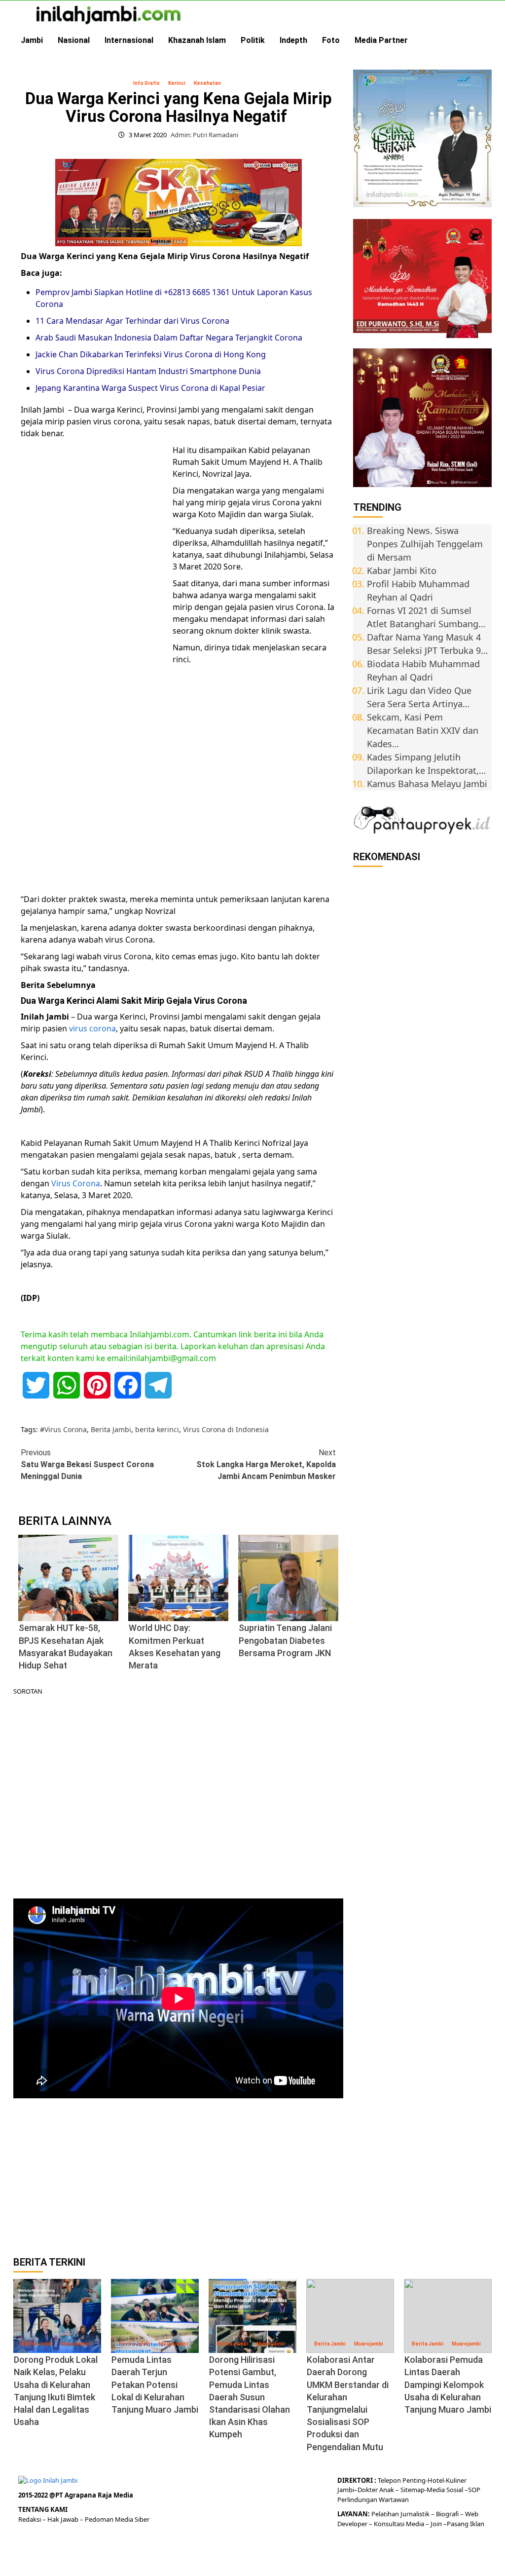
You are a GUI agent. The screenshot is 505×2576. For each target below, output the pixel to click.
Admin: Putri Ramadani (204, 135)
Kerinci (177, 83)
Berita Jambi (111, 1429)
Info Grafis (146, 83)
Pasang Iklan (466, 2524)
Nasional (74, 40)
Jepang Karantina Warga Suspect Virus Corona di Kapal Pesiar (150, 388)
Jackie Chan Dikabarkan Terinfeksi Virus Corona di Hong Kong (151, 354)
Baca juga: (41, 273)
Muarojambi (76, 2344)
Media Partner (381, 40)
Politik (253, 40)
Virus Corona (76, 1183)
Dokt (365, 2490)
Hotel (436, 2480)
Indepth (293, 40)
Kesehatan (207, 83)
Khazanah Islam (197, 40)
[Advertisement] (95, 596)
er (375, 2490)
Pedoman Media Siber (117, 2519)
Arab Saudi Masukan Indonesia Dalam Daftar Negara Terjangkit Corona (169, 338)
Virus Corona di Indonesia (226, 1429)
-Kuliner (455, 2480)
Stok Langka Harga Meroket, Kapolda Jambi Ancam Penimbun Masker (266, 1464)
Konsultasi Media (400, 2524)
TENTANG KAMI (43, 2509)
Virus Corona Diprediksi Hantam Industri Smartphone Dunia (148, 371)
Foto (331, 40)
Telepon (389, 2480)
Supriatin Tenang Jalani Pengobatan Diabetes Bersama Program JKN (285, 1640)
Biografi (448, 2514)
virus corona (92, 1028)
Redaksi (30, 2519)
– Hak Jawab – (64, 2519)
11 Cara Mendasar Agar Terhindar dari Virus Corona (132, 321)
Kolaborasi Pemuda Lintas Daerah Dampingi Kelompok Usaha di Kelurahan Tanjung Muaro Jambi (448, 2385)
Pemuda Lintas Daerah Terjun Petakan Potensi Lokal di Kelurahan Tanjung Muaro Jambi (155, 2385)
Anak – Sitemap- (402, 2490)
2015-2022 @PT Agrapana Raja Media (76, 2495)
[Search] (486, 40)
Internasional (129, 40)
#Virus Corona (63, 1429)
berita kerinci (157, 1429)
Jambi (32, 40)
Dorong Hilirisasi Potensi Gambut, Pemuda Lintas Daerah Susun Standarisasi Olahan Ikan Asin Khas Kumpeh (250, 2397)
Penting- (414, 2480)
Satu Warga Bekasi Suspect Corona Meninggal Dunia (87, 1464)
